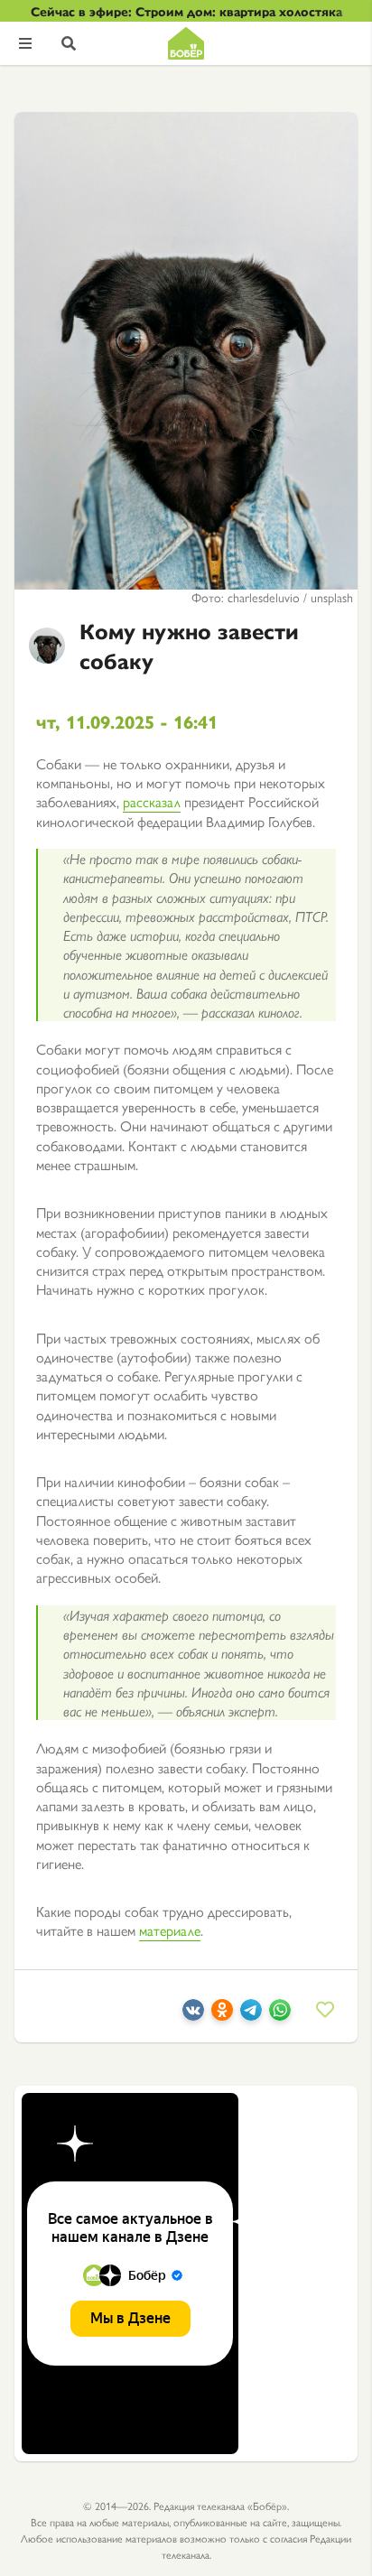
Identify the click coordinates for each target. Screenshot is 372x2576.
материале (170, 1930)
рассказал (152, 801)
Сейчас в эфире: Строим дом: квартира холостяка (186, 11)
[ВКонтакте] (193, 2015)
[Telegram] (251, 2015)
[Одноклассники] (222, 2015)
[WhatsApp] (280, 2015)
